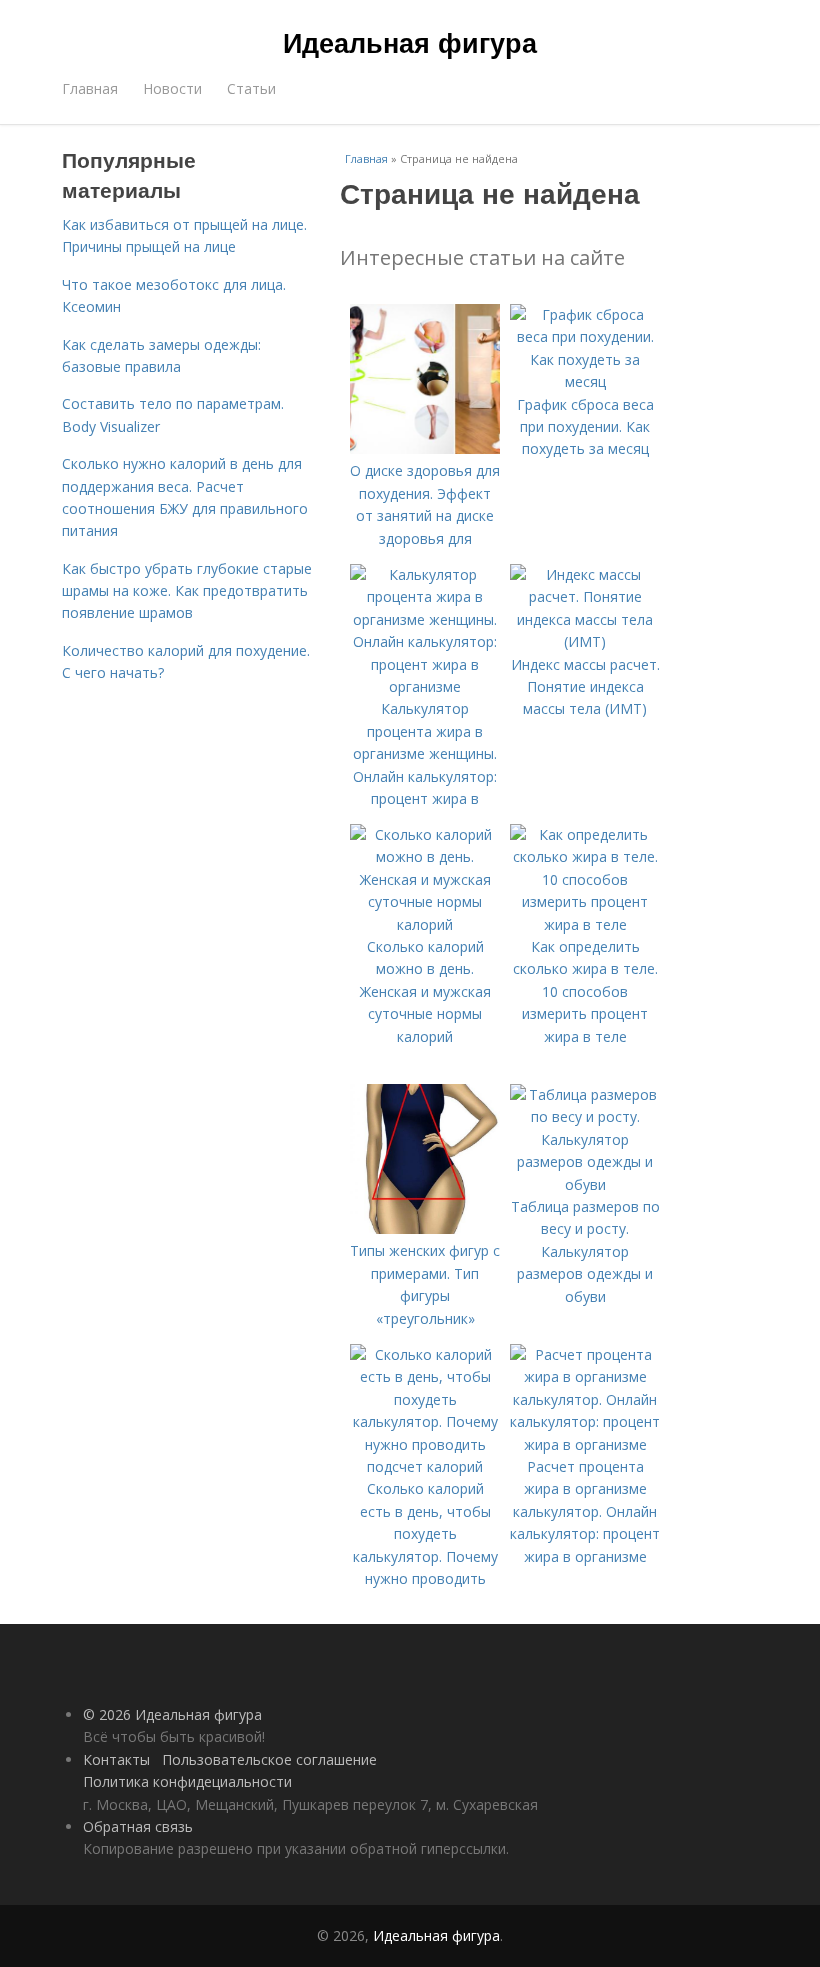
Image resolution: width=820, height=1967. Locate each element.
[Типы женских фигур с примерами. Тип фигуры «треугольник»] (425, 1228)
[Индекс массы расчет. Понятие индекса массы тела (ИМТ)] (585, 641)
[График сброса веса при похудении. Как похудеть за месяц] (585, 381)
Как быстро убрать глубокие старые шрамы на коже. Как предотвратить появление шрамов (187, 591)
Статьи (251, 88)
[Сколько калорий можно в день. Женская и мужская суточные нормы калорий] (425, 924)
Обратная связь (138, 1826)
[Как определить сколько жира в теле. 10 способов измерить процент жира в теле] (585, 924)
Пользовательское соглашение (269, 1759)
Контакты (116, 1759)
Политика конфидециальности (187, 1781)
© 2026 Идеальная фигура (172, 1714)
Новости (172, 88)
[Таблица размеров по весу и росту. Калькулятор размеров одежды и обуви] (585, 1184)
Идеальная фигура (410, 42)
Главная (90, 88)
